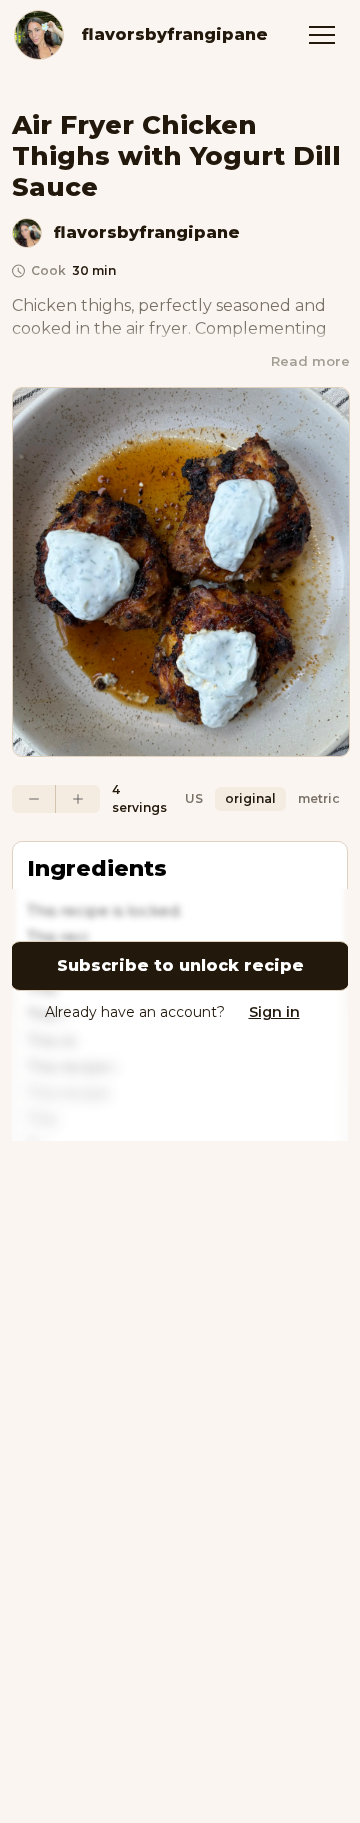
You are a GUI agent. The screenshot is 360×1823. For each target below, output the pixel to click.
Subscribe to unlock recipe (180, 965)
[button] (322, 35)
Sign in (274, 1012)
